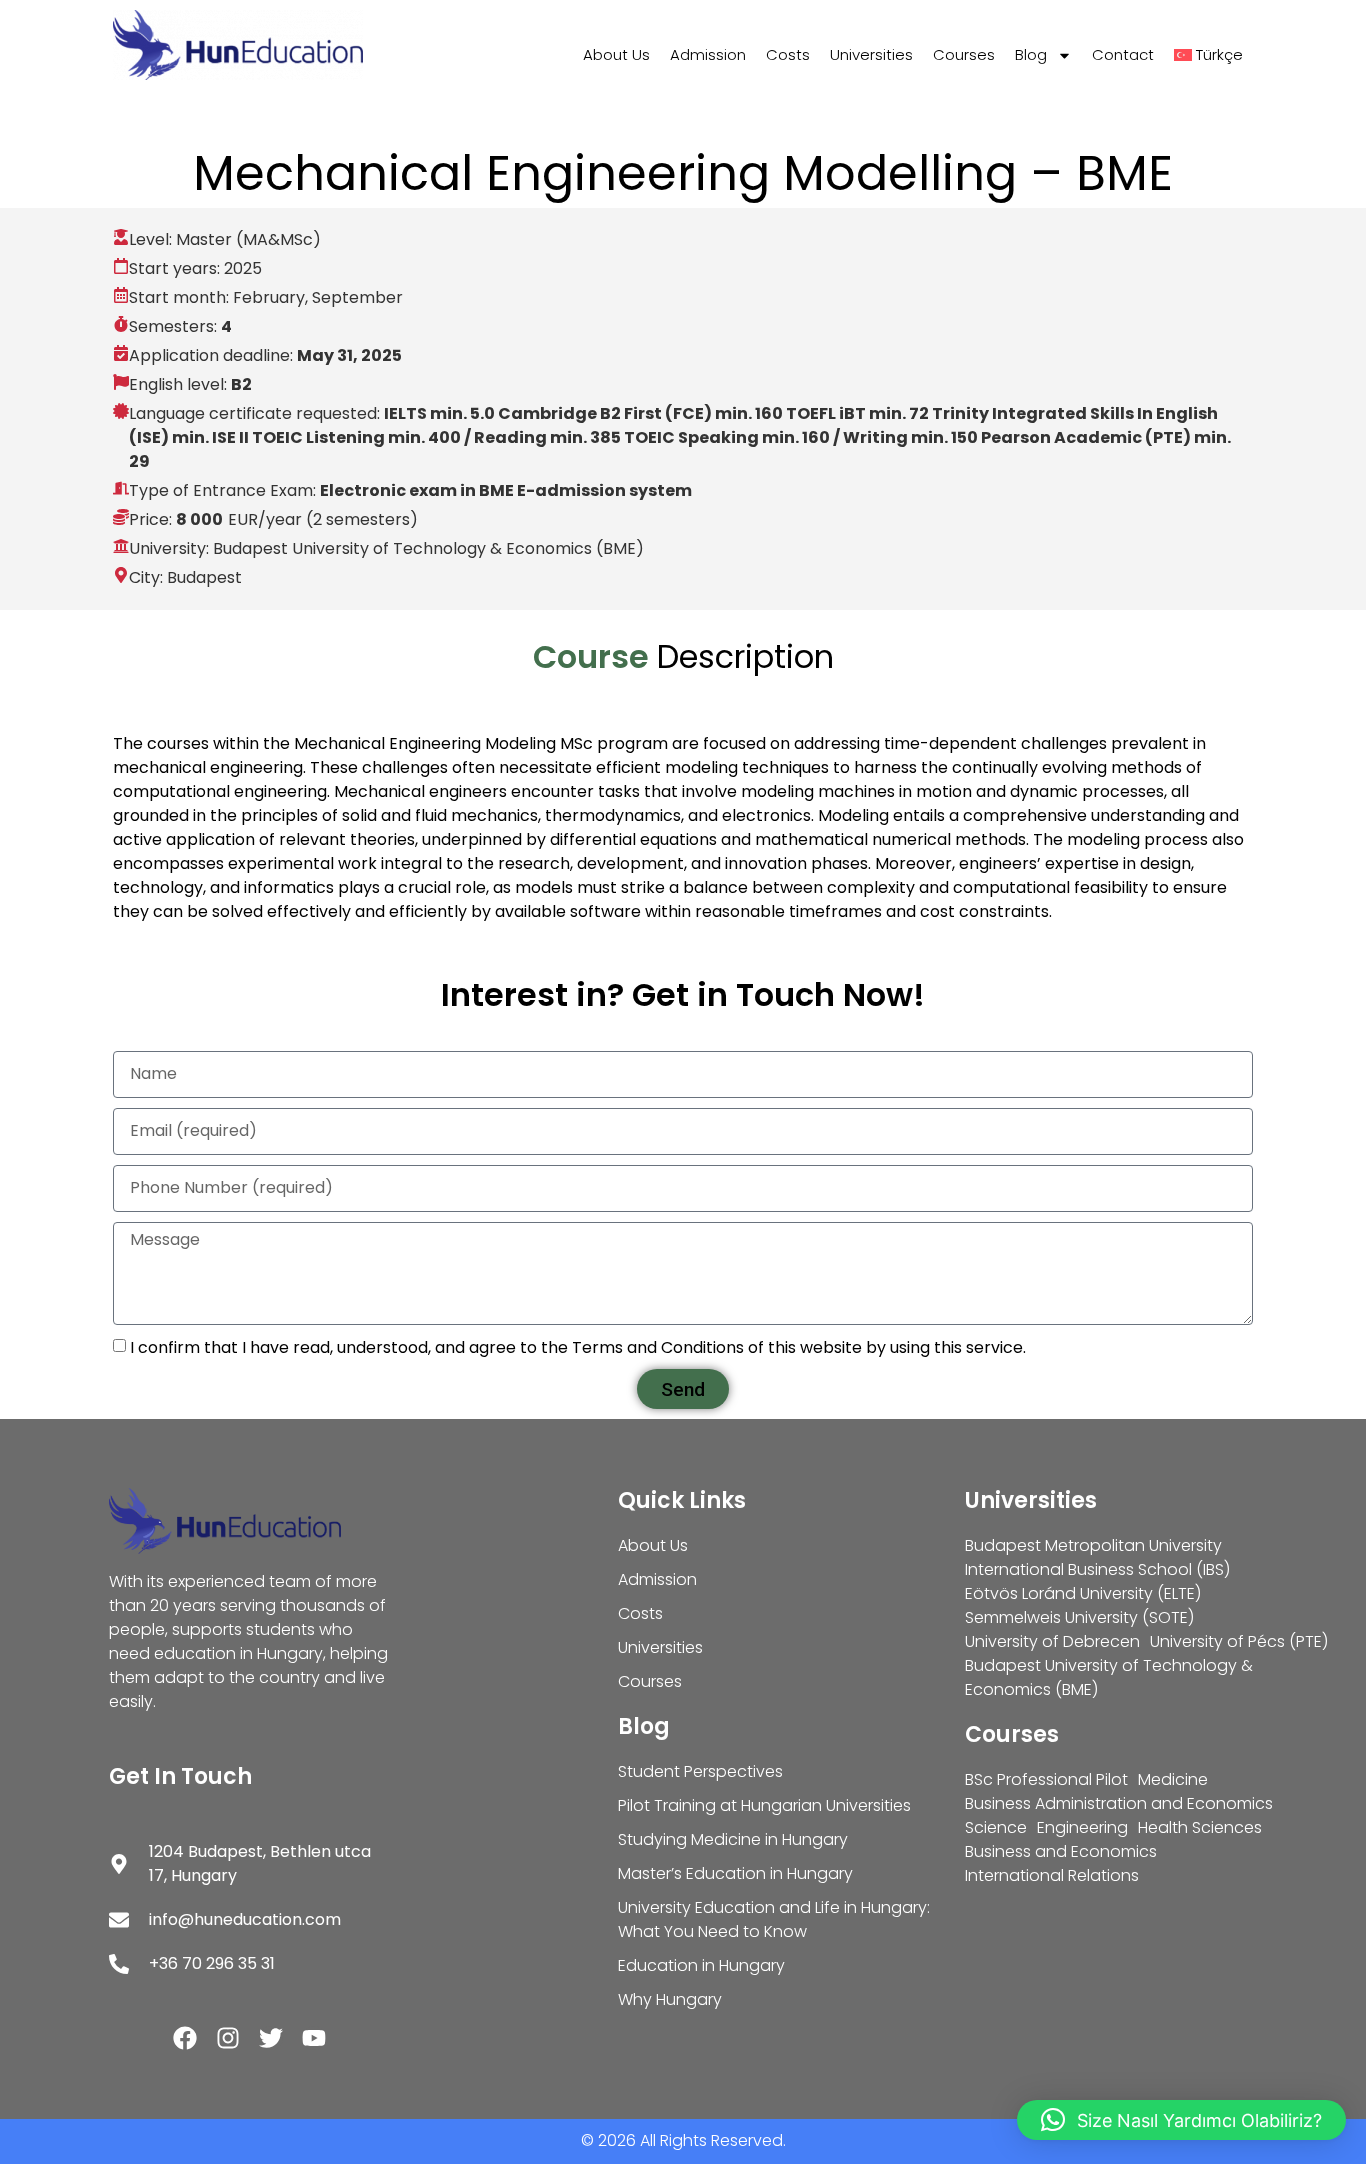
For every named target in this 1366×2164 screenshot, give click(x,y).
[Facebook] (185, 2038)
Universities (871, 54)
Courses (964, 54)
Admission (708, 54)
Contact (1123, 54)
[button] (1181, 2120)
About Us (616, 54)
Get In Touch (180, 1776)
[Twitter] (271, 2038)
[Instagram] (228, 2038)
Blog (1031, 54)
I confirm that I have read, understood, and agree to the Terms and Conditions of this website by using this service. (578, 1347)
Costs (788, 54)
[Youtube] (314, 2038)
